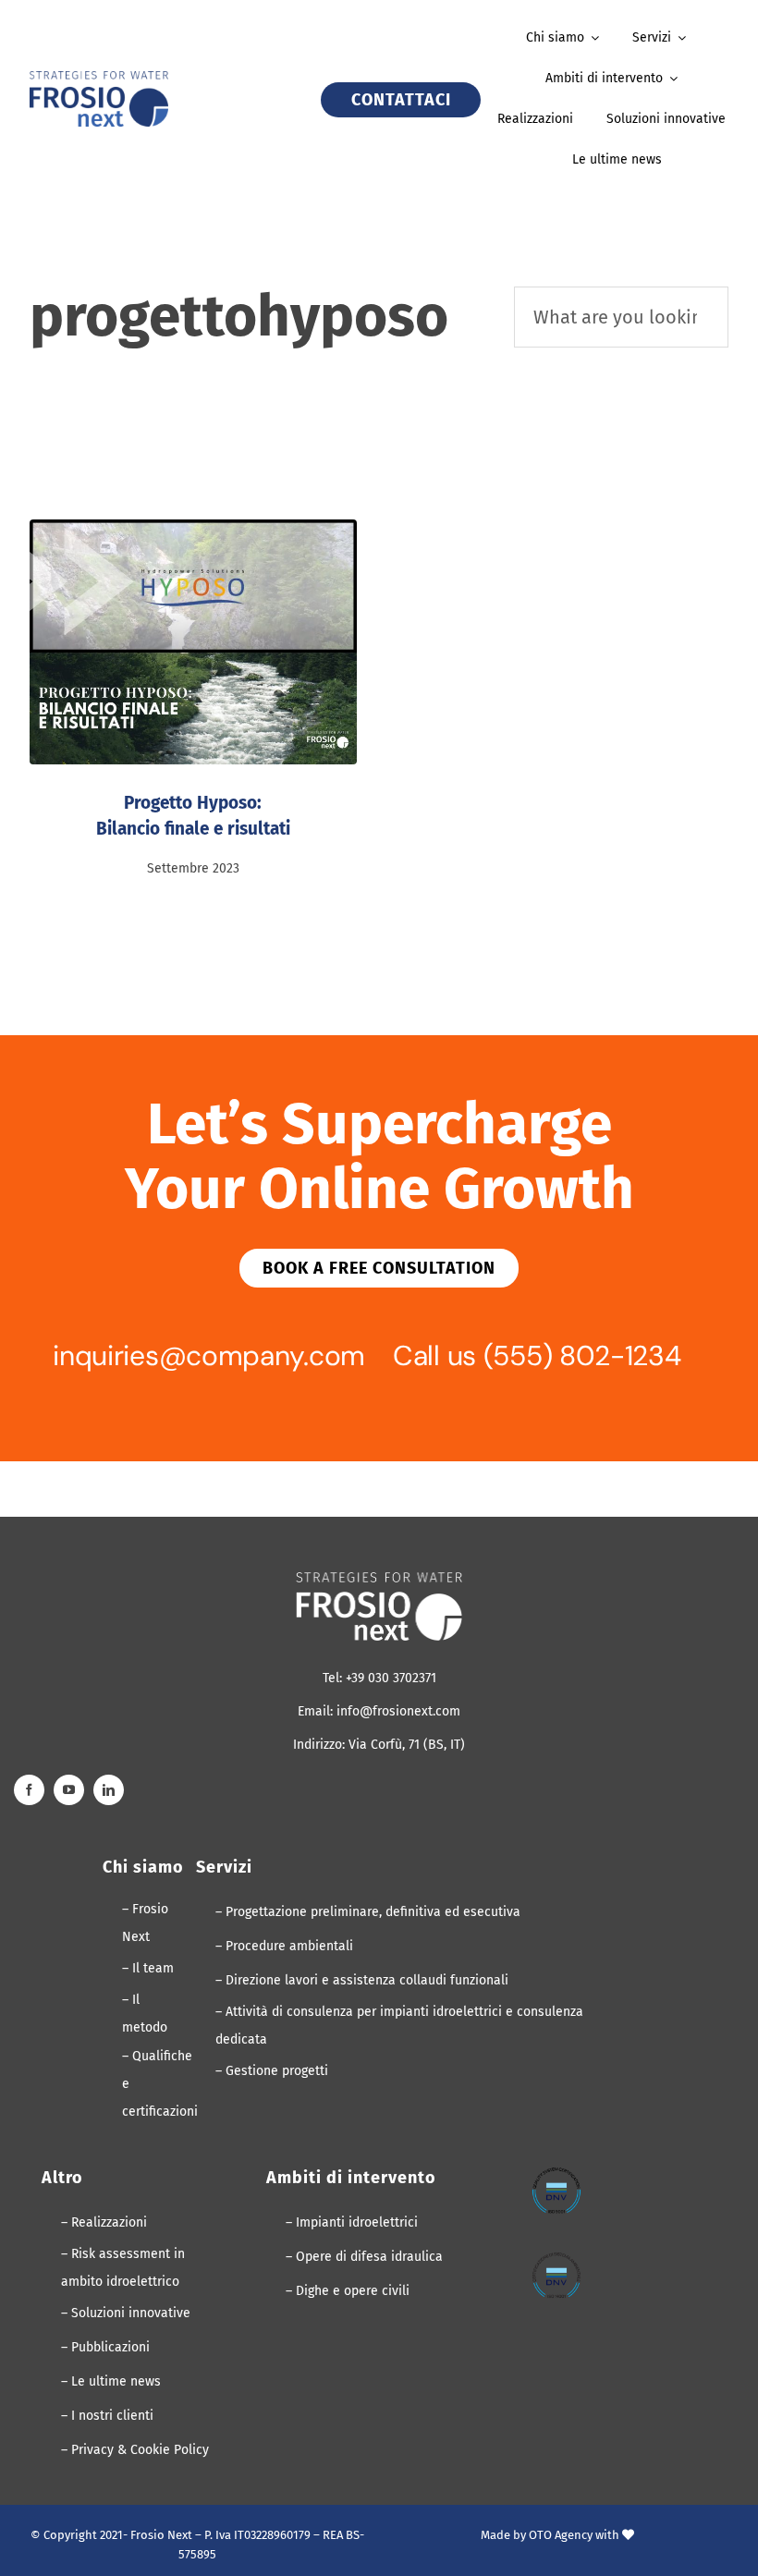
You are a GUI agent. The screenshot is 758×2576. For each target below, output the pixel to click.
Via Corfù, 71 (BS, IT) (407, 1745)
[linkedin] (109, 1790)
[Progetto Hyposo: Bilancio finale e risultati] (193, 642)
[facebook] (29, 1790)
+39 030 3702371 (391, 1678)
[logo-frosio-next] (99, 78)
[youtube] (69, 1790)
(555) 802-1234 (582, 1355)
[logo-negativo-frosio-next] (379, 1579)
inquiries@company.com (209, 1355)
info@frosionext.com (398, 1711)
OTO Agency (561, 2535)
